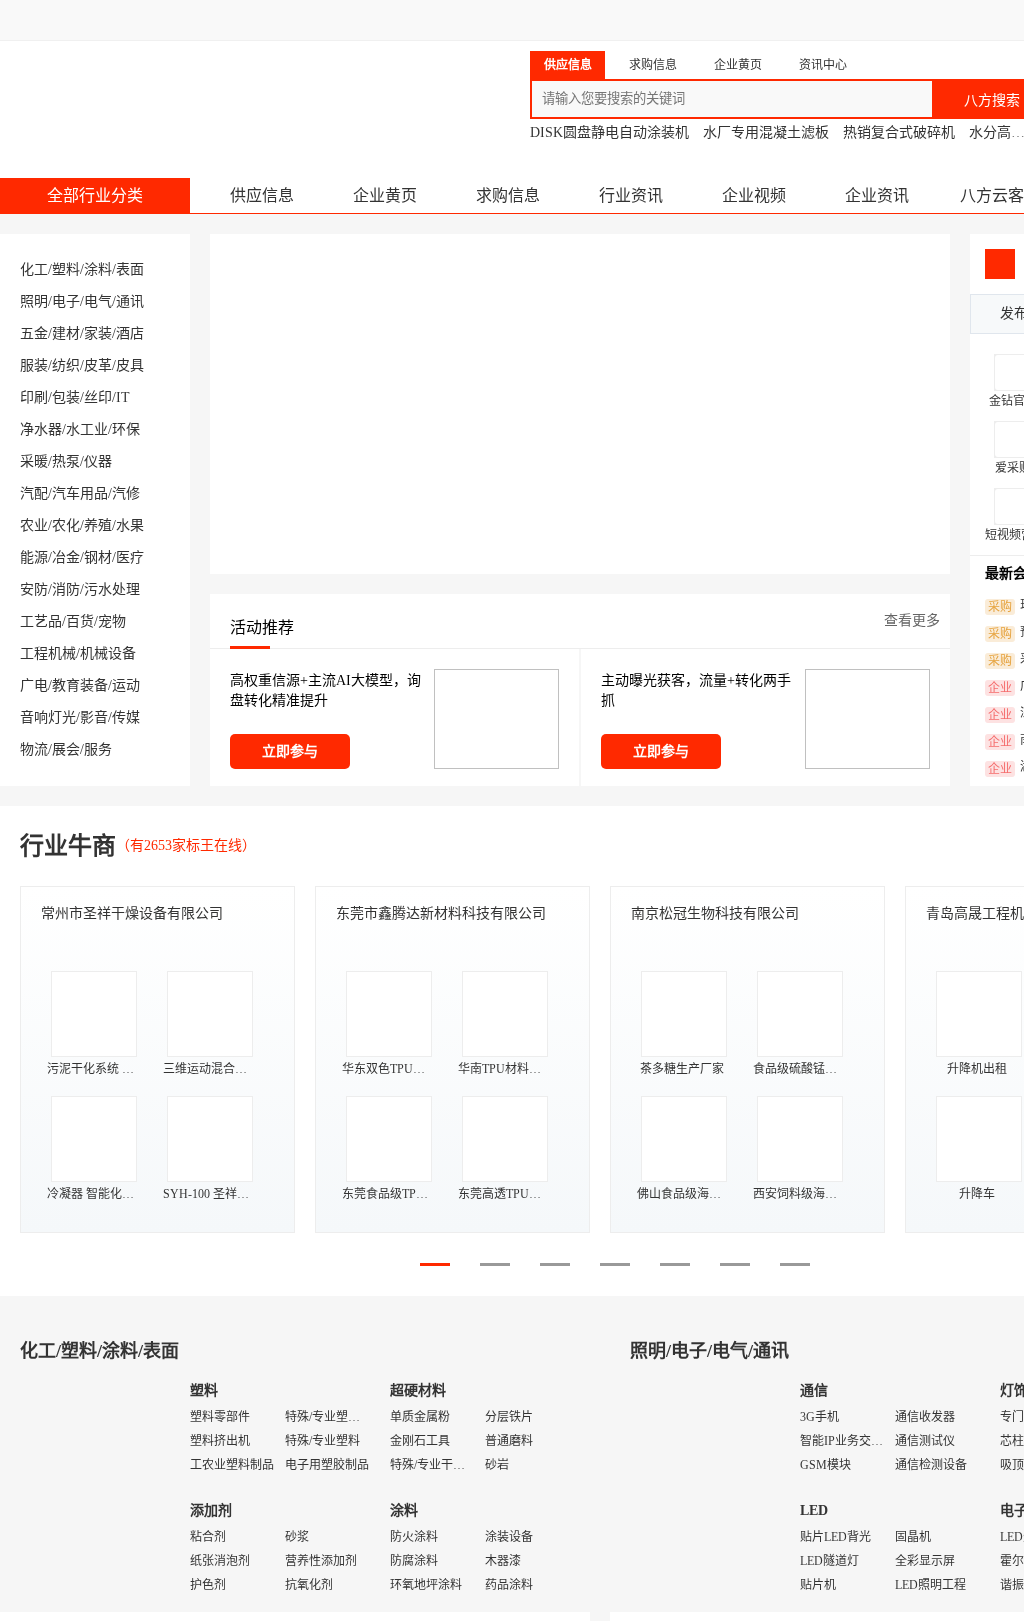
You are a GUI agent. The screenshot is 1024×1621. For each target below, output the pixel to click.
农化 (66, 525)
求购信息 (508, 195)
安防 (34, 589)
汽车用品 (80, 493)
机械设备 (108, 653)
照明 (34, 301)
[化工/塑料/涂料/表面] (90, 1489)
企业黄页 (385, 195)
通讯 (130, 301)
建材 (66, 333)
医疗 (130, 557)
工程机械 (48, 653)
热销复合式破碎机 (899, 132)
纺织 (66, 365)
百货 (80, 621)
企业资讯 (877, 195)
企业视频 (754, 195)
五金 (34, 333)
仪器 (98, 461)
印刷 (34, 397)
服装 (34, 365)
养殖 (98, 525)
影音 (94, 717)
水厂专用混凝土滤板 (766, 132)
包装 (66, 397)
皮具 (130, 365)
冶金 (66, 557)
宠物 (112, 621)
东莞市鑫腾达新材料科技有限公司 (441, 913)
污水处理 (112, 589)
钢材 (98, 557)
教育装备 (80, 685)
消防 (66, 589)
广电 (34, 685)
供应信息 (262, 195)
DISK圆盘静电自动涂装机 (609, 132)
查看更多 (912, 620)
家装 (98, 333)
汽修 (126, 493)
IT (123, 397)
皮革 (98, 365)
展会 (66, 749)
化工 (34, 269)
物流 (34, 749)
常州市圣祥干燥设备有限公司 (132, 913)
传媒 (126, 717)
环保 (126, 429)
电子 (66, 301)
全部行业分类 (95, 195)
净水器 (41, 429)
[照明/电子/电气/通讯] (700, 1489)
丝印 (98, 397)
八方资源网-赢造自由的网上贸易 (158, 90)
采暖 (34, 461)
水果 (130, 525)
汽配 (34, 493)
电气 (98, 301)
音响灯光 (48, 717)
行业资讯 (631, 195)
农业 (34, 525)
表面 (130, 269)
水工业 (87, 429)
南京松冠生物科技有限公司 (715, 913)
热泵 (66, 461)
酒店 (130, 333)
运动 (126, 685)
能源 (34, 557)
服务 (98, 749)
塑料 (66, 269)
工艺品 (41, 621)
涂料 (98, 269)
